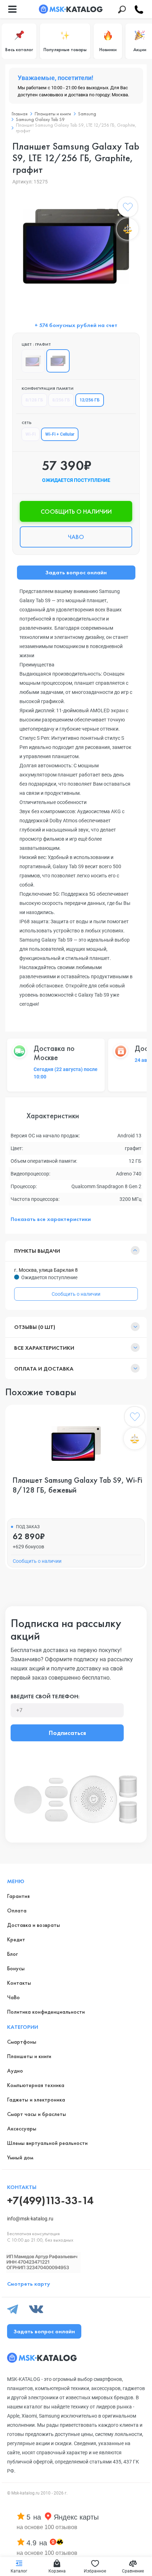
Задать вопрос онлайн (76, 572)
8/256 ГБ (61, 400)
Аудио (15, 2071)
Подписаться (67, 1733)
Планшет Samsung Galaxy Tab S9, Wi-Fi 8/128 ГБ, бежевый (77, 1485)
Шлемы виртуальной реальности (47, 2143)
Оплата (17, 1910)
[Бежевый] (33, 361)
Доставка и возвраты (34, 1925)
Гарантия (18, 1896)
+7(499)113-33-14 (50, 2200)
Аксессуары (22, 2128)
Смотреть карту (29, 2284)
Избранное (95, 2571)
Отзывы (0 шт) (35, 1327)
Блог (12, 1954)
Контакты (19, 1983)
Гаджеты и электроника (36, 2100)
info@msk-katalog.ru (30, 2219)
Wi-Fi (31, 434)
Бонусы (16, 1968)
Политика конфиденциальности (46, 2012)
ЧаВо (13, 1997)
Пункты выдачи (37, 1251)
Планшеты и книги (29, 2056)
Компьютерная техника (36, 2085)
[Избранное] (128, 208)
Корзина (57, 2571)
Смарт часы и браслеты (37, 2114)
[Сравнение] (128, 229)
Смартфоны (22, 2042)
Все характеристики (44, 1348)
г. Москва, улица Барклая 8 (46, 1270)
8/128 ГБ (34, 400)
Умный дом (20, 2157)
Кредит (16, 1939)
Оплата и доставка (44, 1369)
